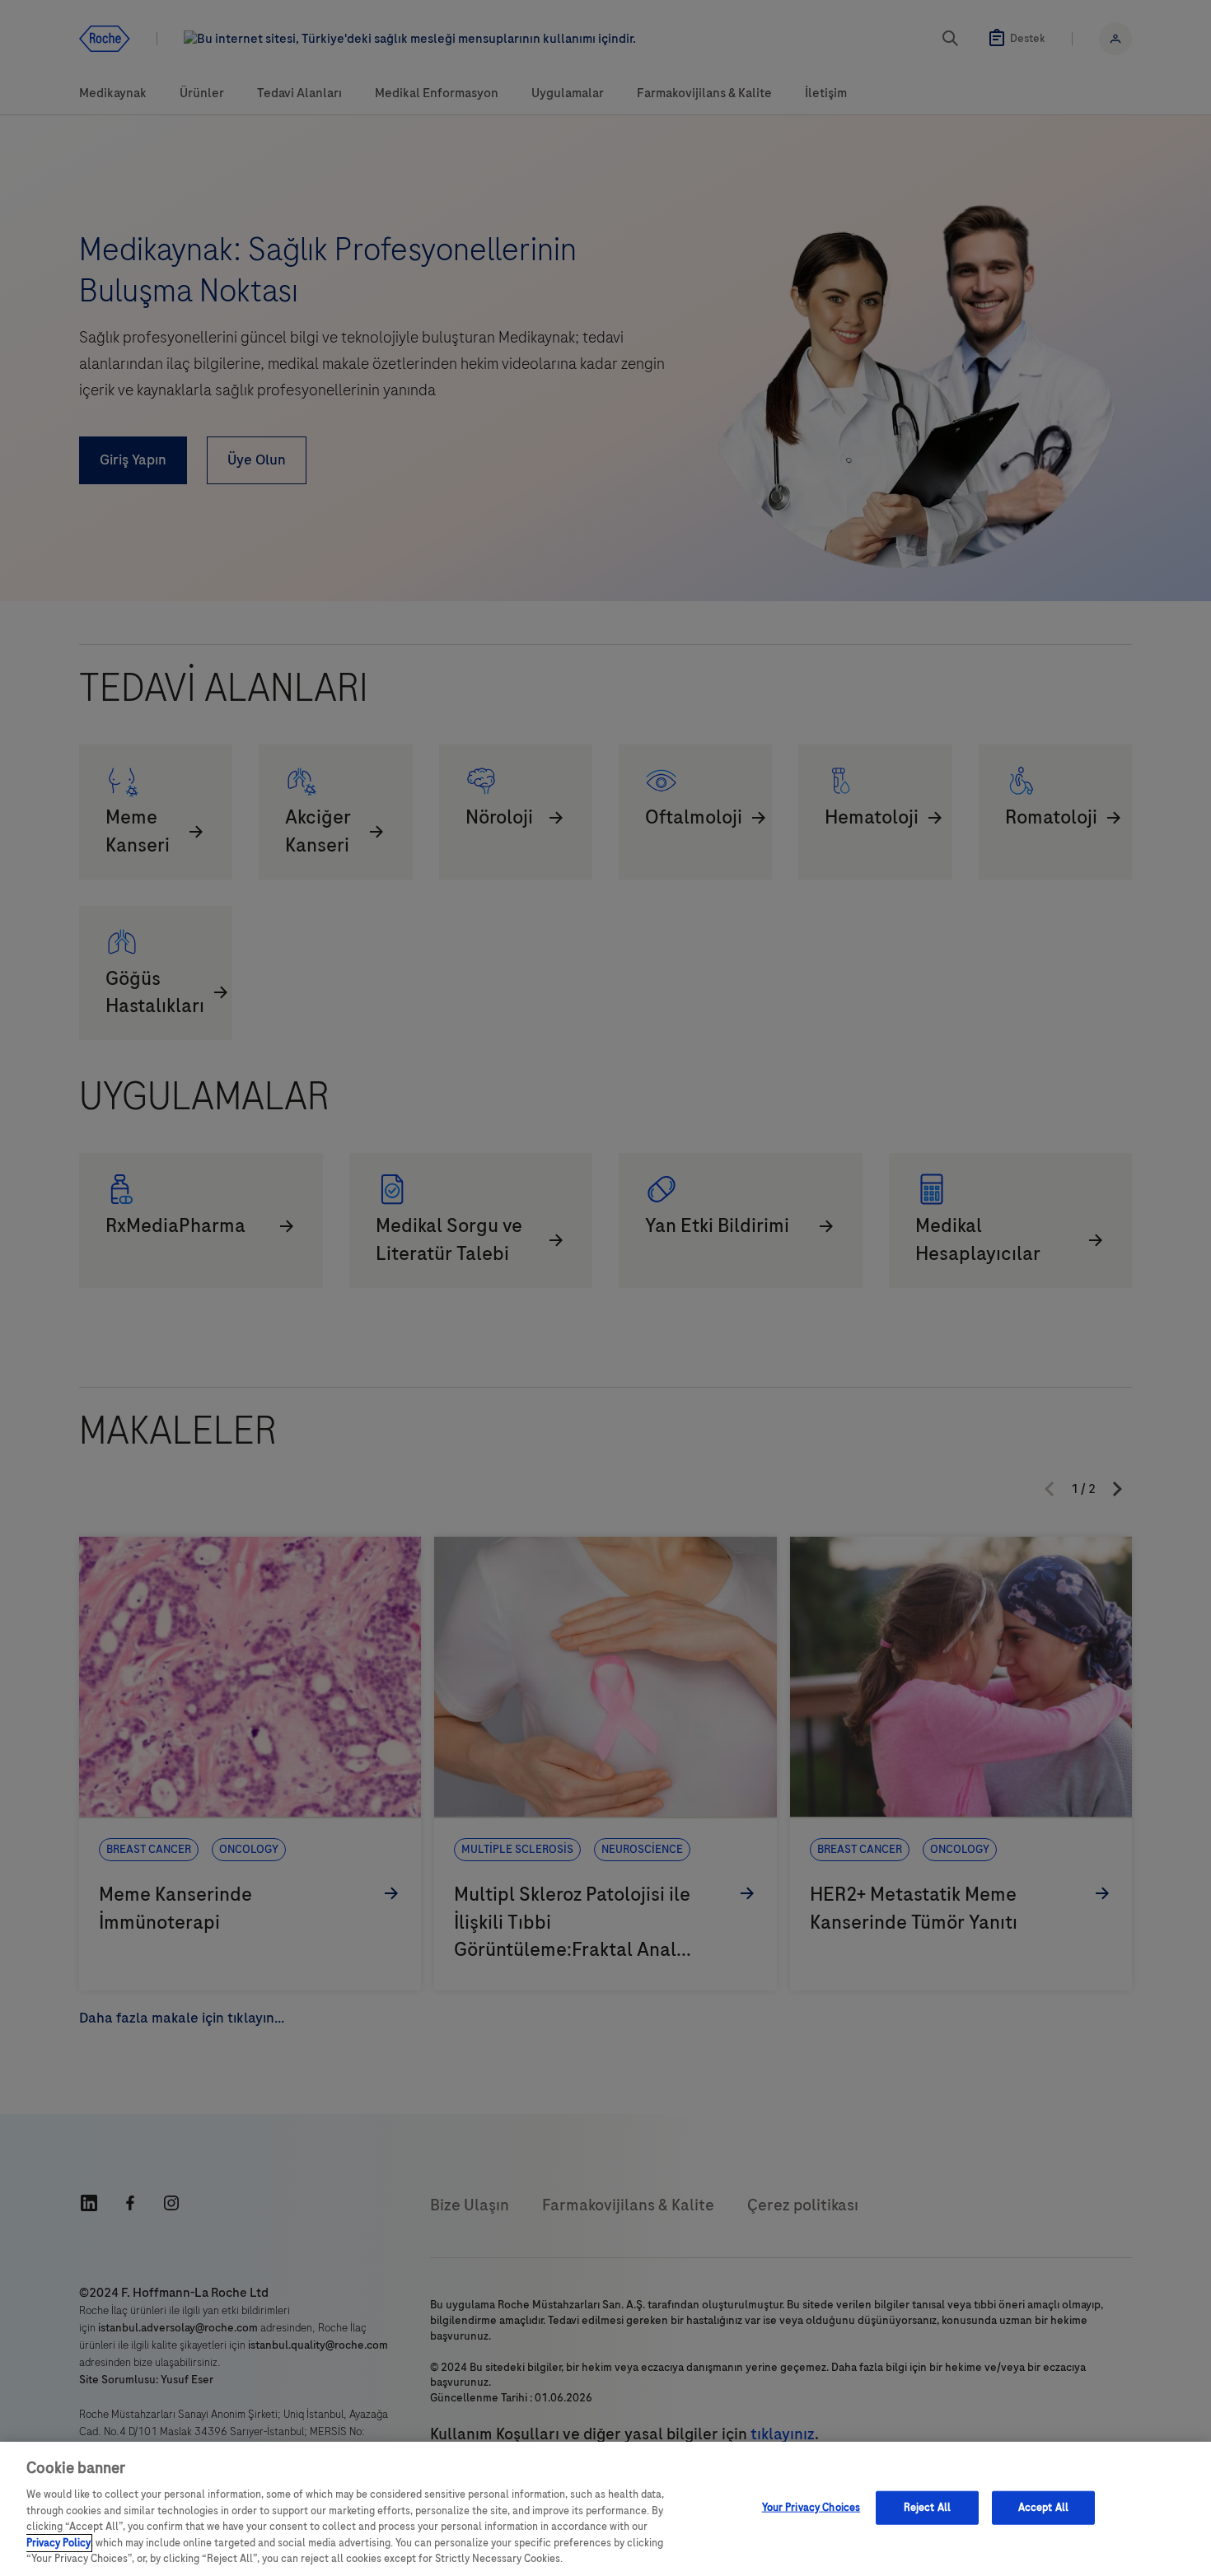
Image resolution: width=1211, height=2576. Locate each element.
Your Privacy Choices (811, 2507)
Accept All (1043, 2507)
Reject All (927, 2507)
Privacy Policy (58, 2543)
